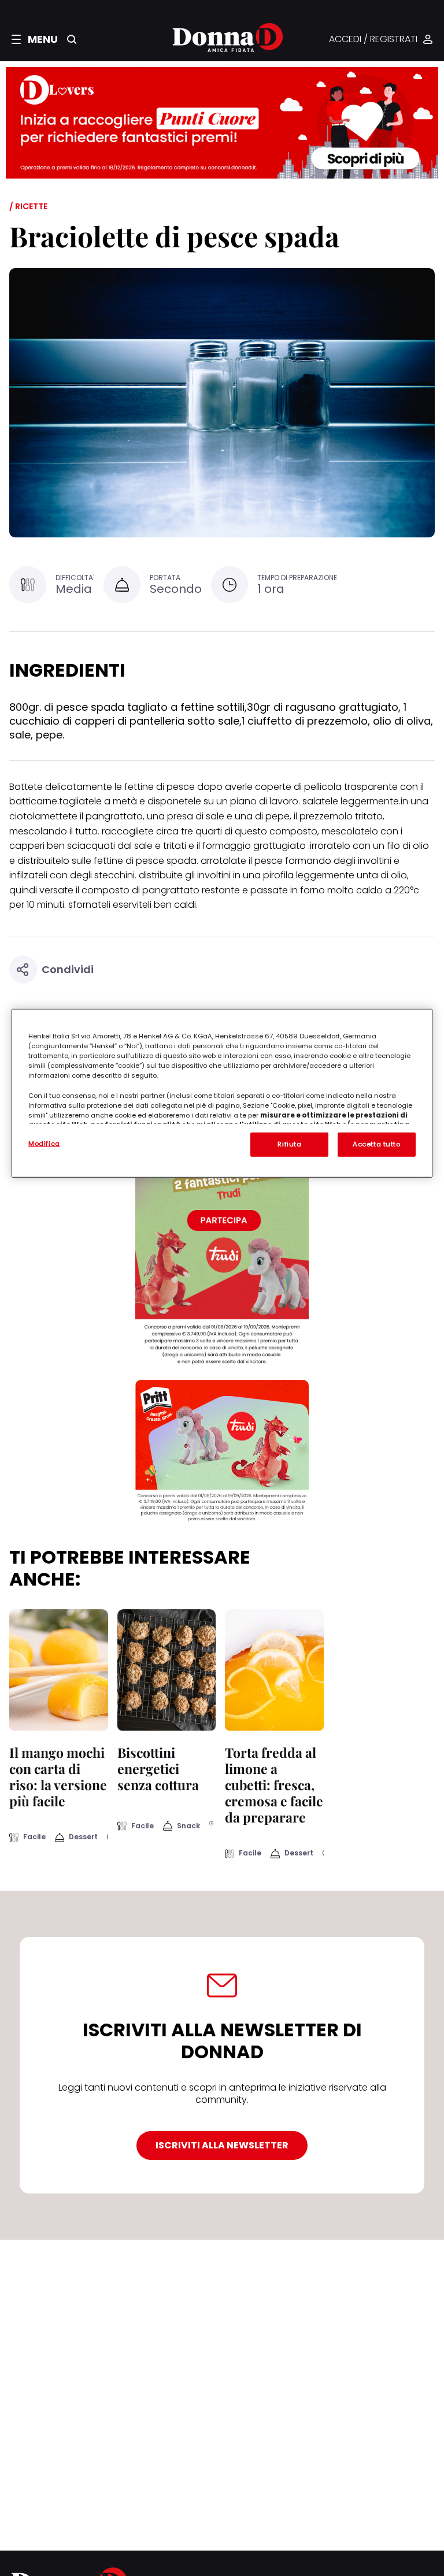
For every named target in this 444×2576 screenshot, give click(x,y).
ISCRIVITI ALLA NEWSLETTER (222, 2145)
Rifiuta (289, 1144)
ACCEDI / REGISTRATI (373, 40)
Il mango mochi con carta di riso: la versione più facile (58, 1777)
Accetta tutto (376, 1144)
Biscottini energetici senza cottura (158, 1768)
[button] (35, 39)
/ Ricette (28, 206)
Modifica (44, 1144)
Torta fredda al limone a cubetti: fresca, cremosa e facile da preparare (274, 1785)
